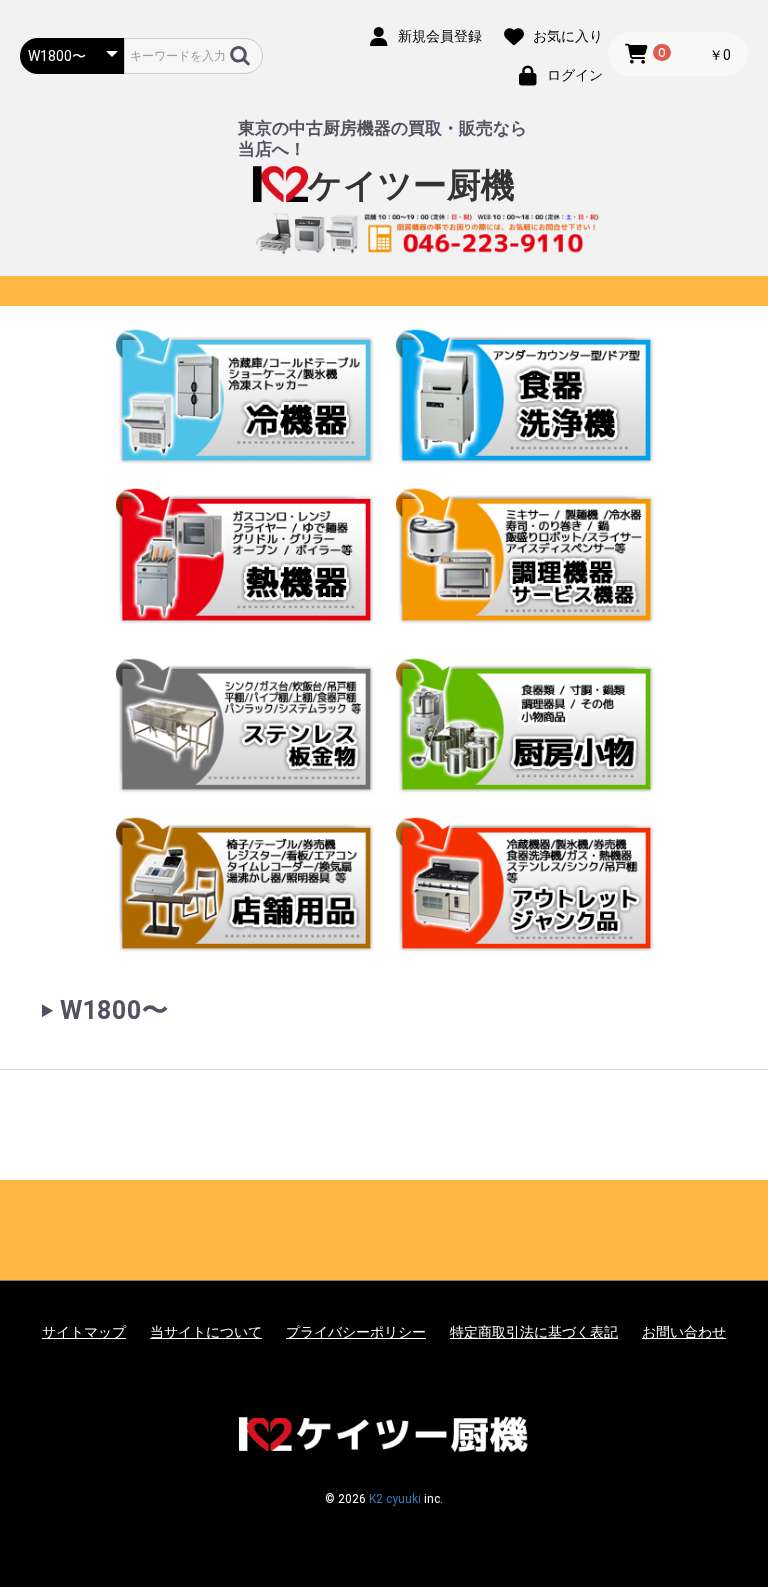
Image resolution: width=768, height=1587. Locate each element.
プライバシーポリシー (356, 1332)
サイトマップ (84, 1332)
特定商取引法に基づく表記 (534, 1332)
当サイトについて (206, 1332)
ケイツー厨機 (411, 185)
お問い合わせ (684, 1332)
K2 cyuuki (395, 1499)
